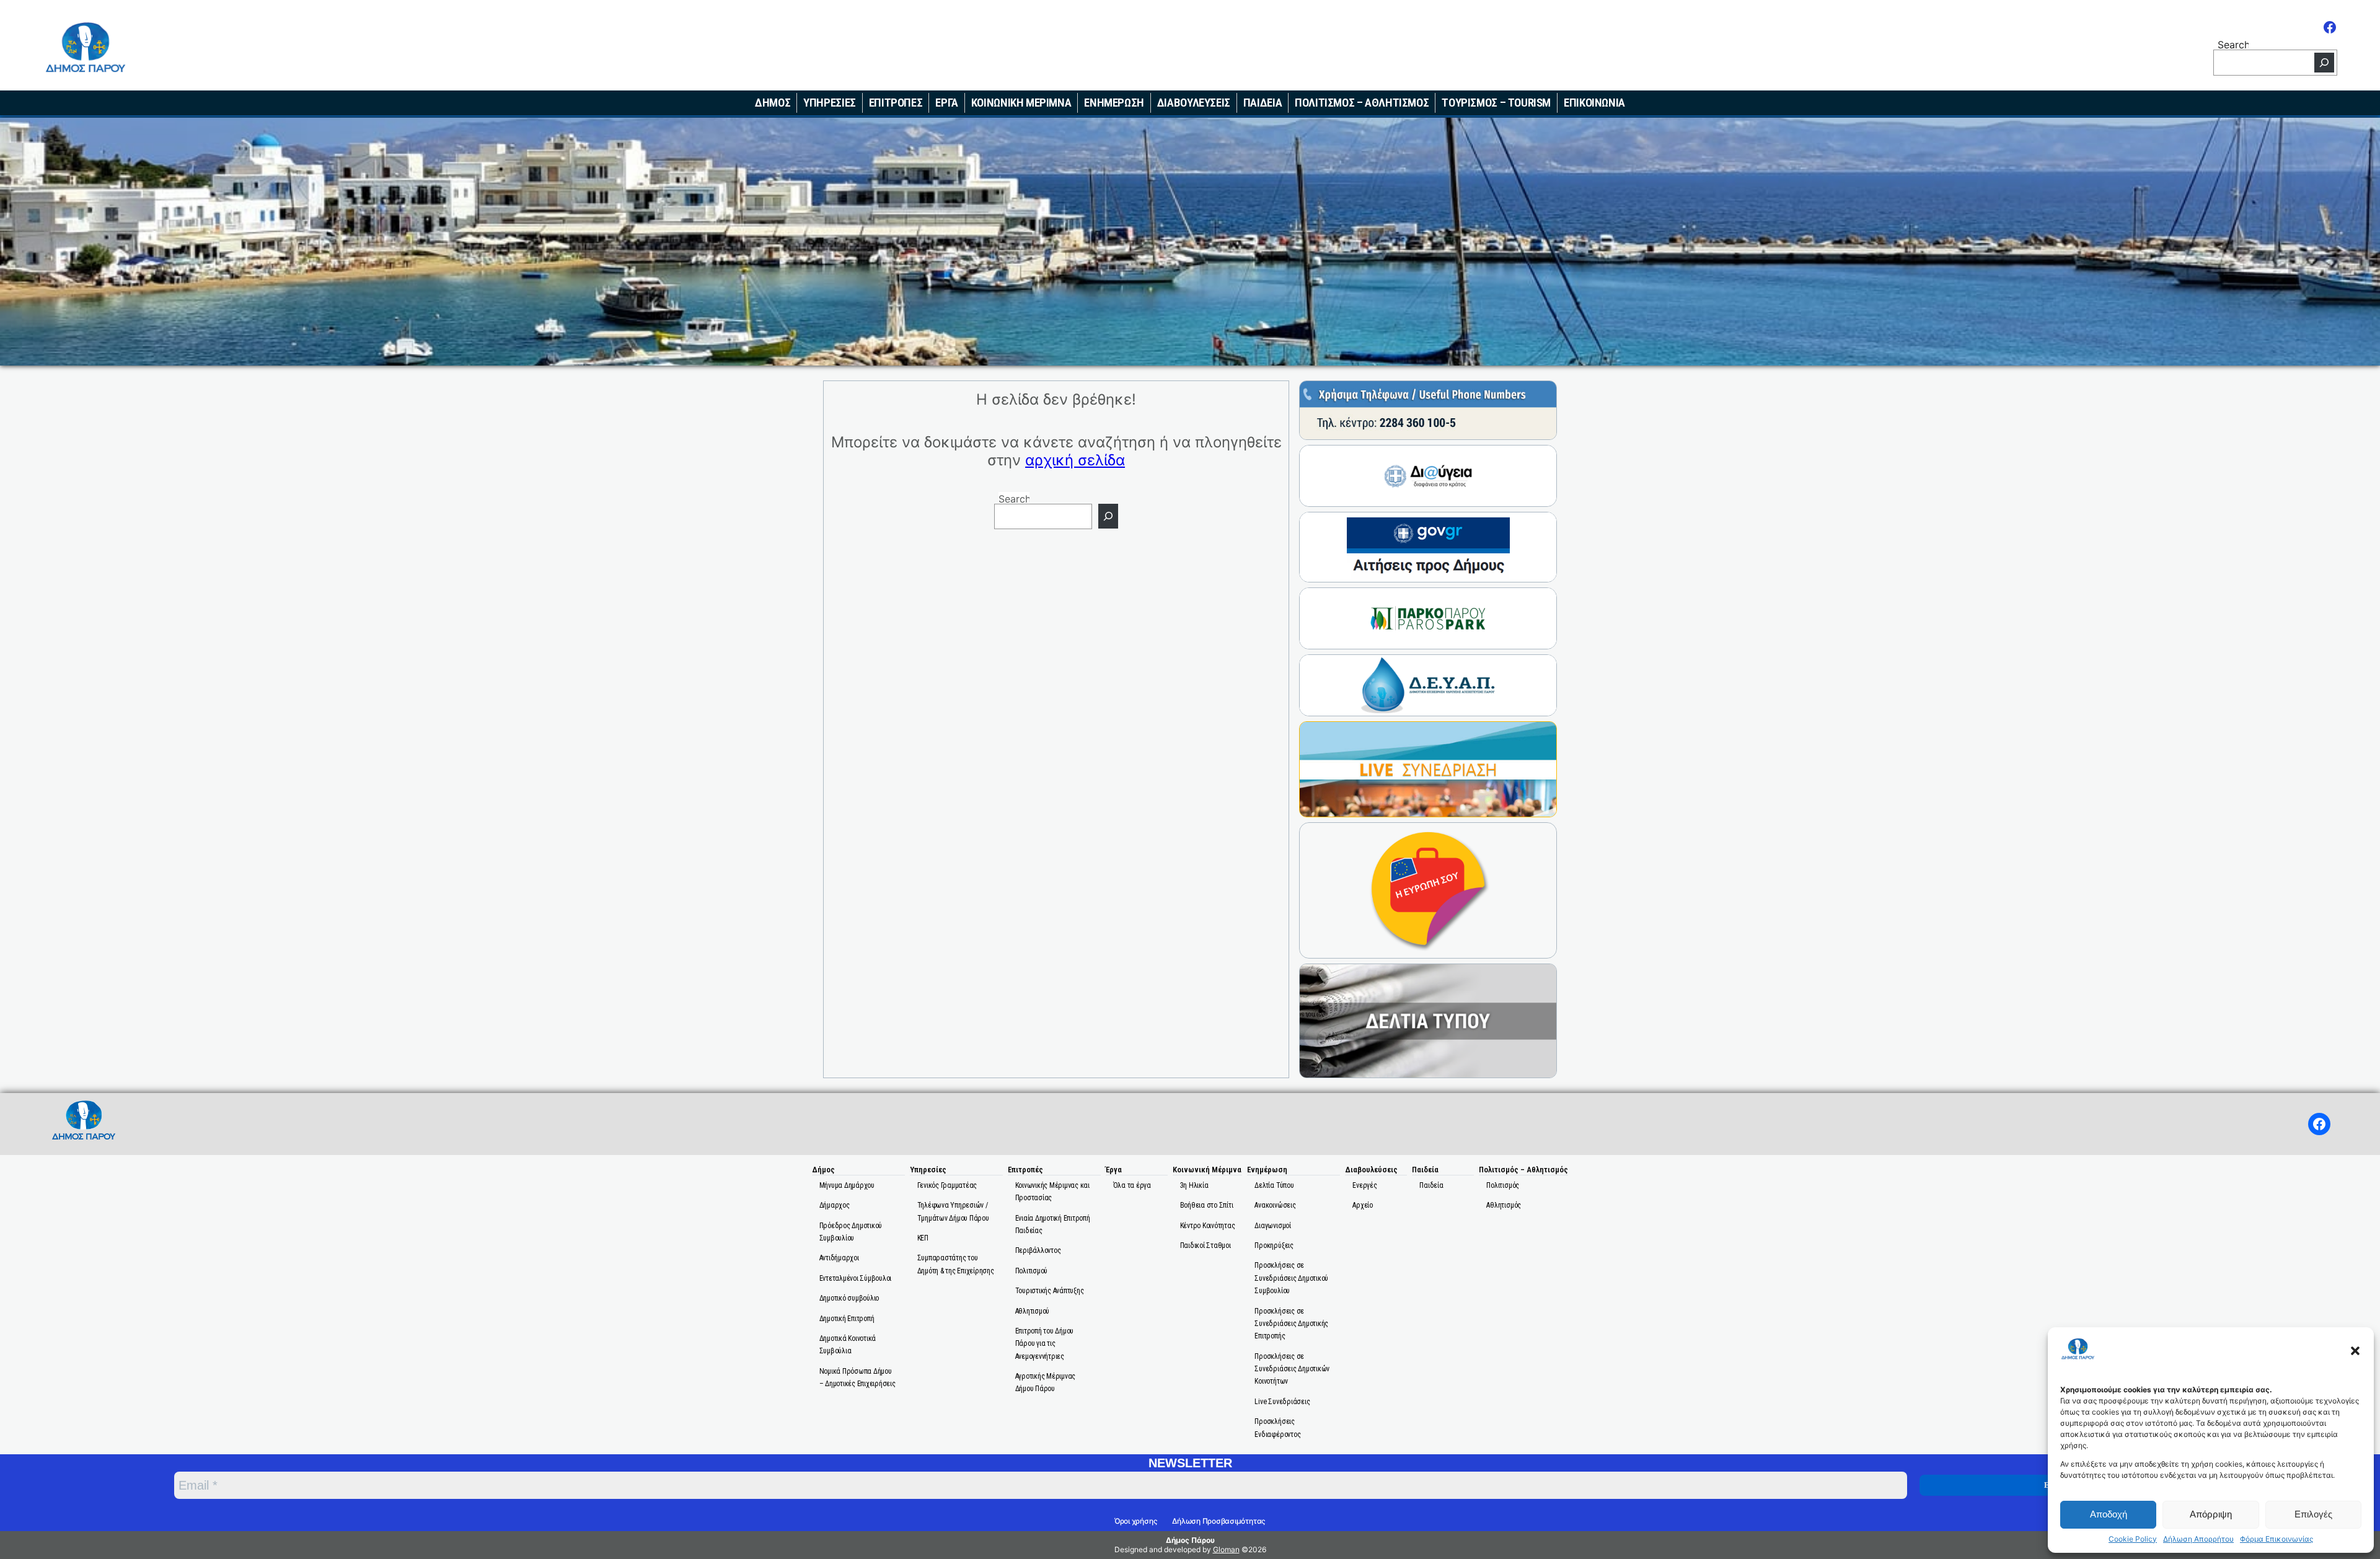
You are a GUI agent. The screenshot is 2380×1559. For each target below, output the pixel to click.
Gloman (1226, 1549)
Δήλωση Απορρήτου (2198, 1539)
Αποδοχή (2109, 1514)
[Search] (2324, 63)
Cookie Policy (2133, 1539)
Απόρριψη (2211, 1514)
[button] (2355, 1351)
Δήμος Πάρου (1190, 1540)
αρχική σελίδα (1075, 460)
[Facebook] (2330, 27)
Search (2233, 44)
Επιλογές (2313, 1514)
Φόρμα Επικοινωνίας (2276, 1539)
